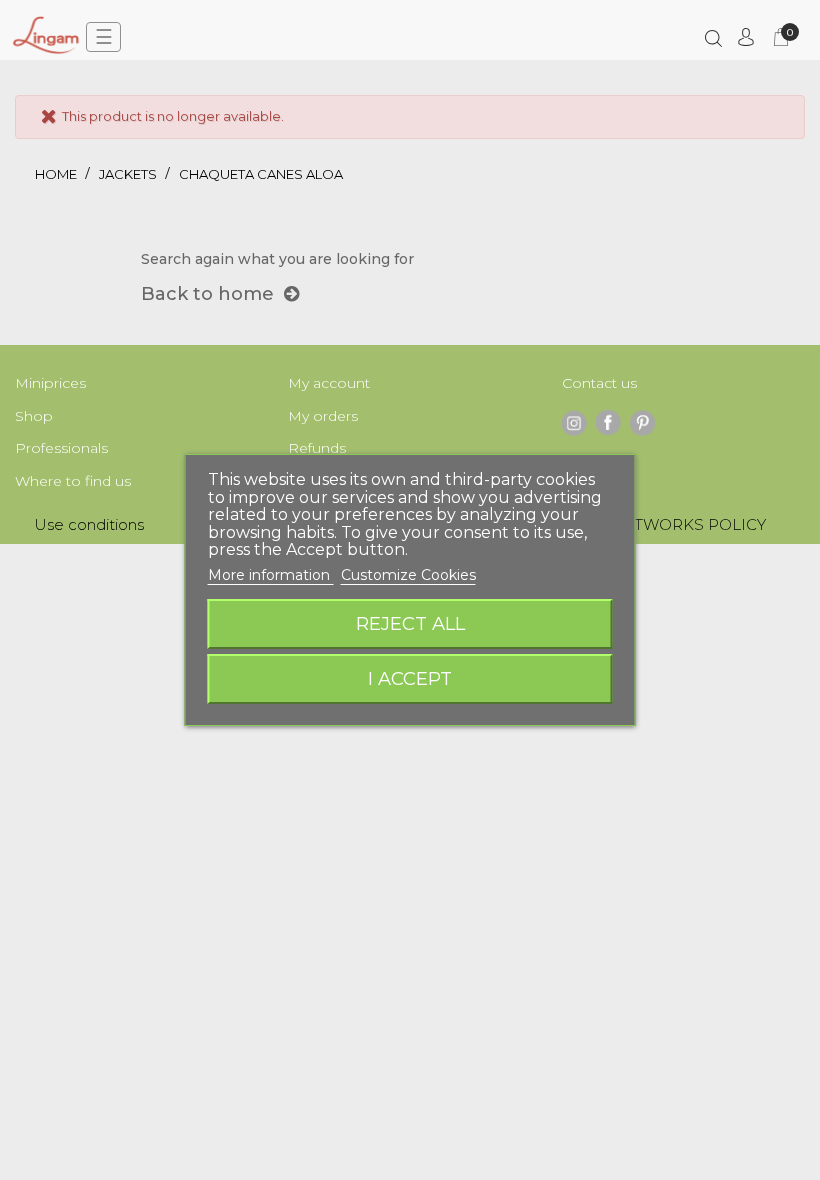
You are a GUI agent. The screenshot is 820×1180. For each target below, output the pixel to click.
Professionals (61, 448)
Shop (34, 416)
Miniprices (50, 383)
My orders (323, 416)
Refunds (317, 448)
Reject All (410, 623)
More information (271, 575)
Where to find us (73, 481)
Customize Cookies (408, 575)
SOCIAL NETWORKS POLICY (657, 524)
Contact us (599, 383)
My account (329, 383)
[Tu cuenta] (746, 37)
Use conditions (89, 524)
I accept (410, 678)
